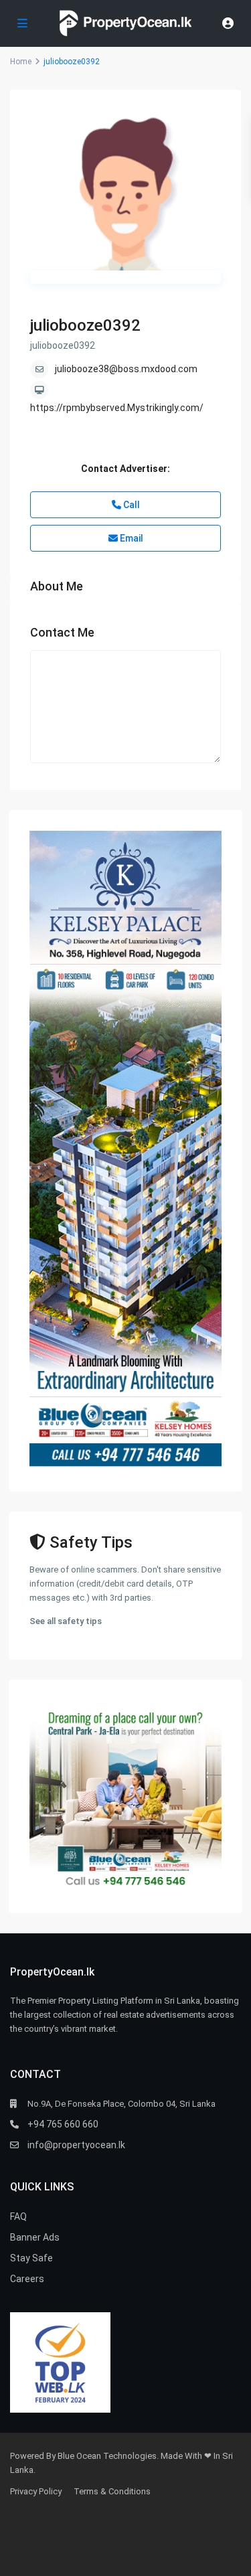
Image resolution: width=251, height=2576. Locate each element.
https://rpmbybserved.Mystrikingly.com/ (117, 408)
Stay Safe (31, 2258)
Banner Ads (35, 2237)
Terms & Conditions (112, 2491)
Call (131, 505)
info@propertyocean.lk (76, 2145)
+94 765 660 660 (63, 2124)
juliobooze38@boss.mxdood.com (126, 369)
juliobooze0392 (85, 325)
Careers (27, 2279)
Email (131, 538)
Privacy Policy (36, 2491)
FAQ (18, 2217)
